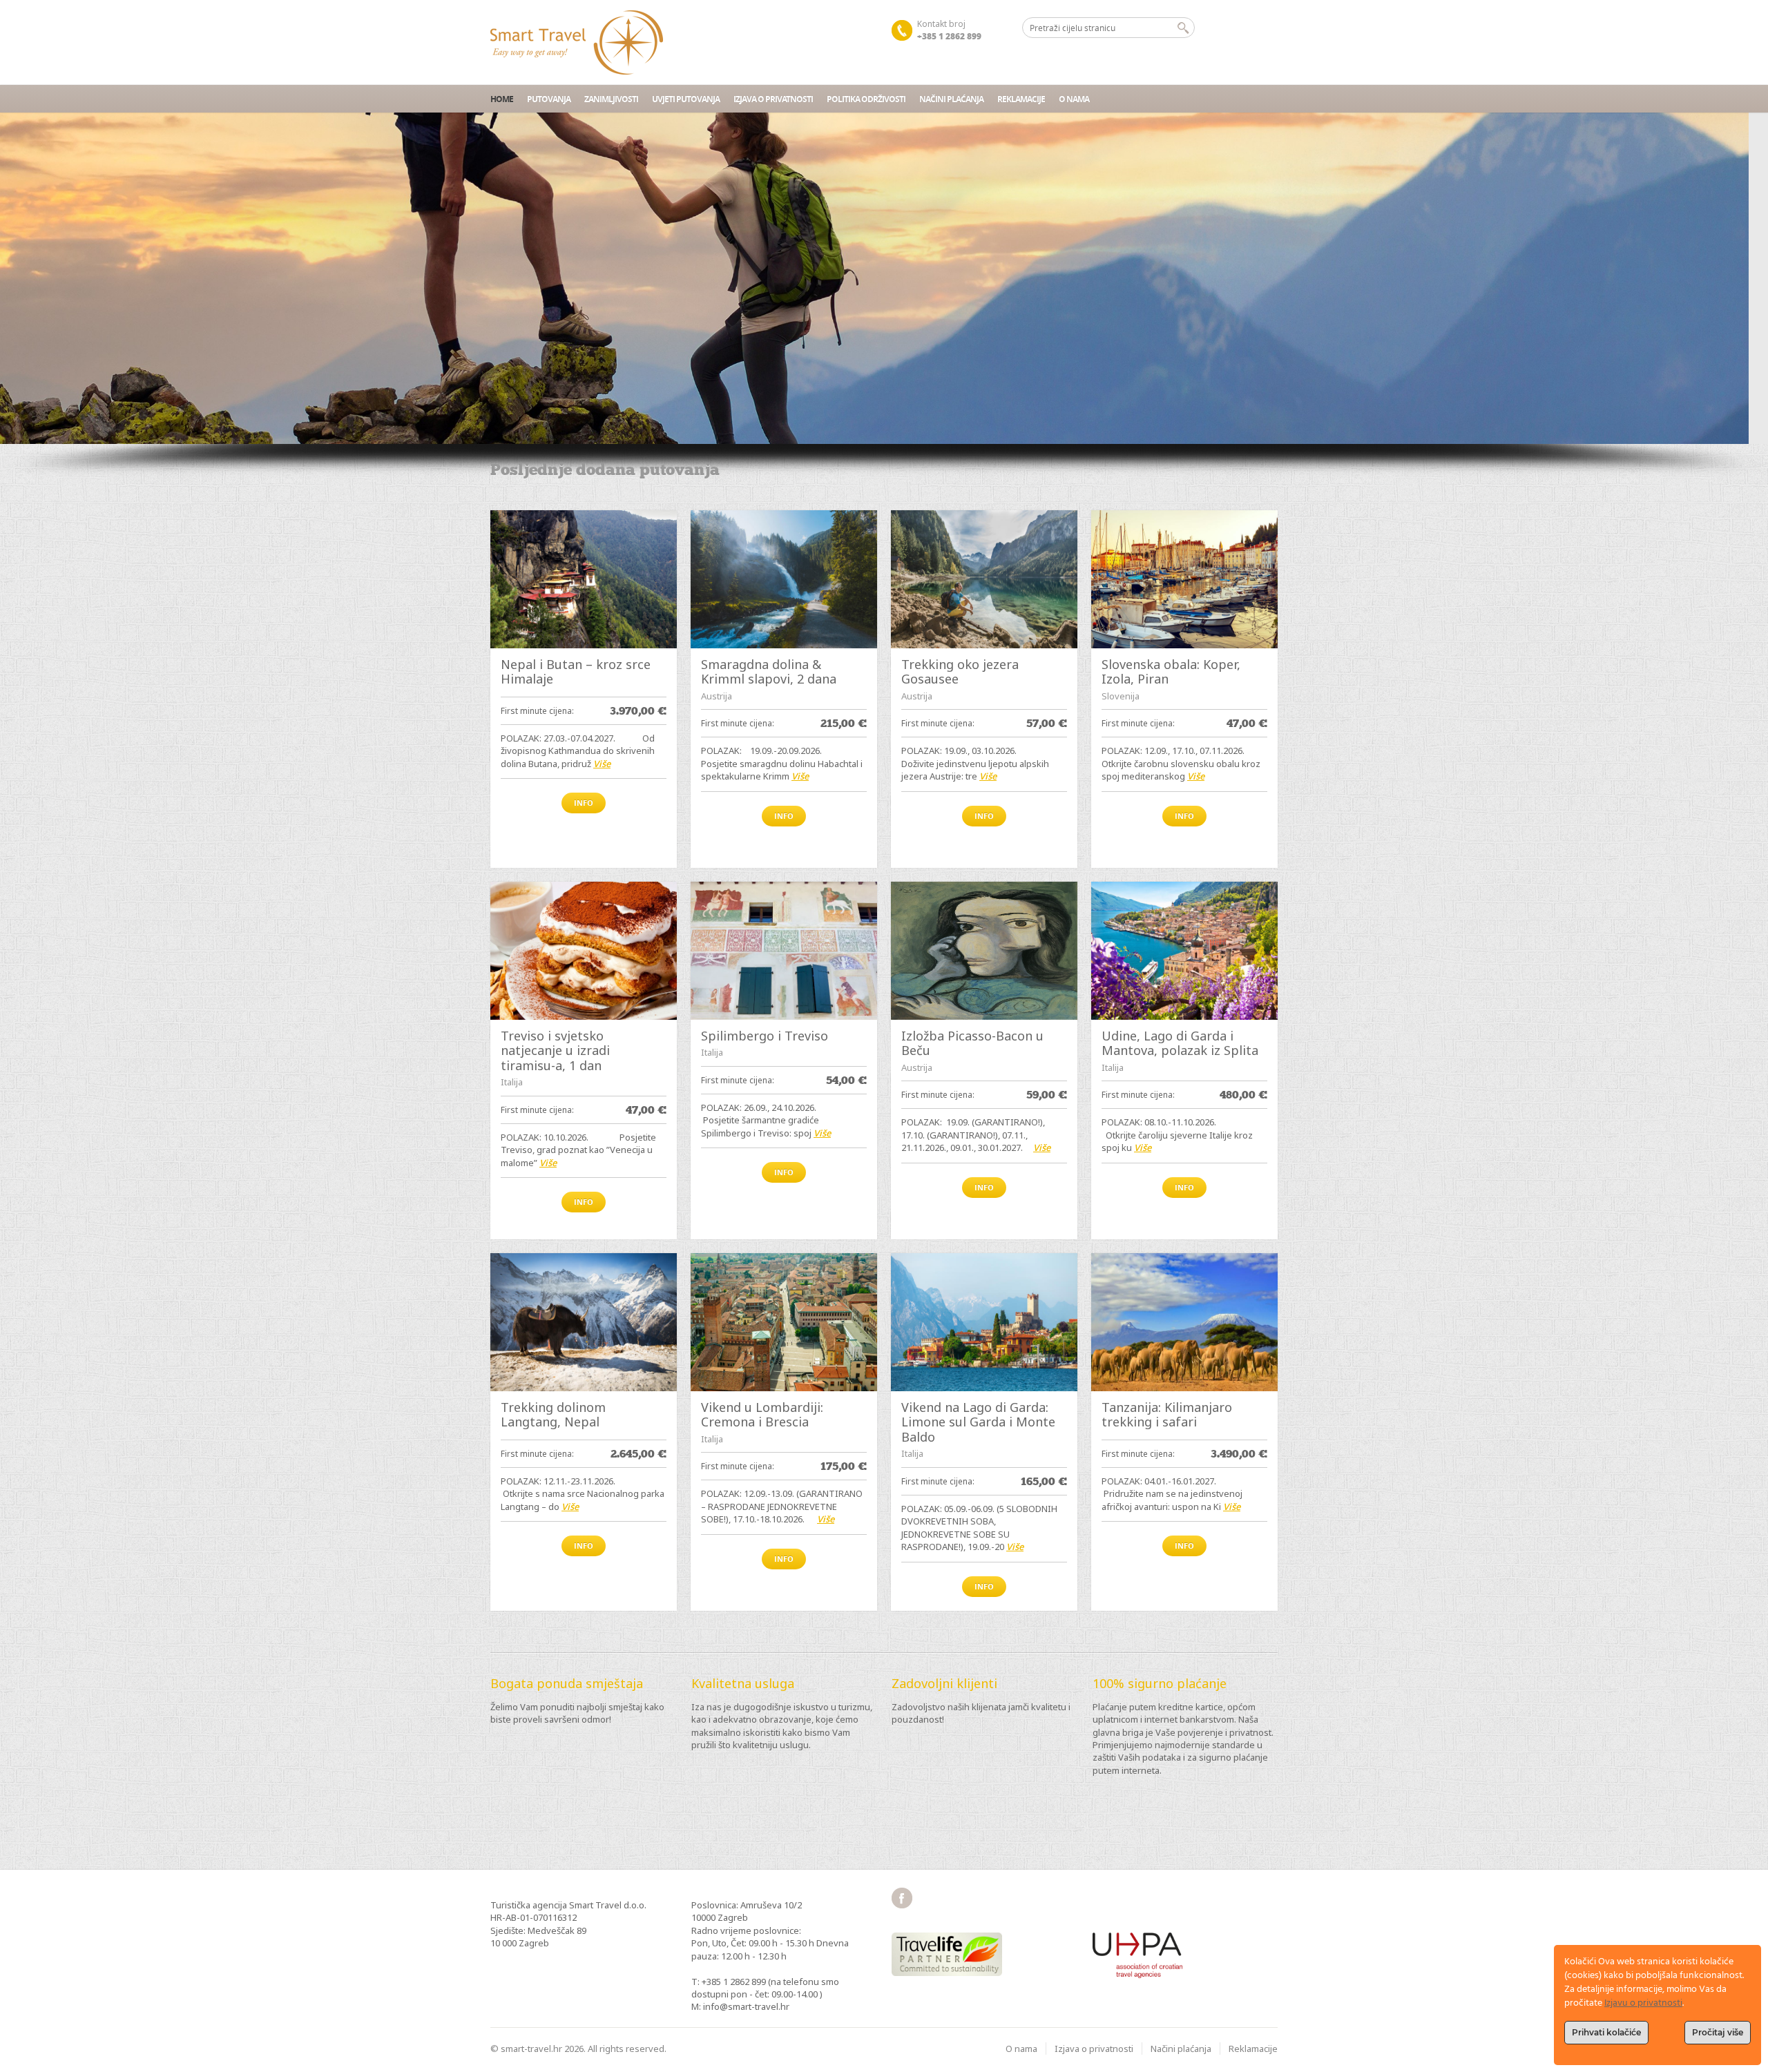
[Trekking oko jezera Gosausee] (984, 579)
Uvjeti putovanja (686, 99)
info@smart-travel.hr (746, 2006)
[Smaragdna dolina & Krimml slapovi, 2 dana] (784, 579)
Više (602, 764)
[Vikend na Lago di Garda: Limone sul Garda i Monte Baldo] (984, 1322)
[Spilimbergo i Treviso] (784, 951)
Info (584, 803)
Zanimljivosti (611, 99)
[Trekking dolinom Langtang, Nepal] (584, 1322)
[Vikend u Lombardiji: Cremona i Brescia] (784, 1322)
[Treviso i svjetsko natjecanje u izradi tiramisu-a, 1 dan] (584, 951)
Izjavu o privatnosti (1643, 2003)
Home (502, 99)
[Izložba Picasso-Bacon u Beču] (984, 951)
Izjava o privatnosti (773, 99)
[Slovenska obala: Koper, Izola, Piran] (1184, 579)
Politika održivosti (866, 99)
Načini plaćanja (951, 99)
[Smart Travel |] (577, 42)
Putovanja (549, 99)
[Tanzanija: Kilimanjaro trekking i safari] (1184, 1322)
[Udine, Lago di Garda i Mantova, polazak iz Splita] (1184, 951)
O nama (1074, 99)
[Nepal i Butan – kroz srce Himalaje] (584, 579)
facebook (902, 1898)
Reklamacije (1021, 99)
